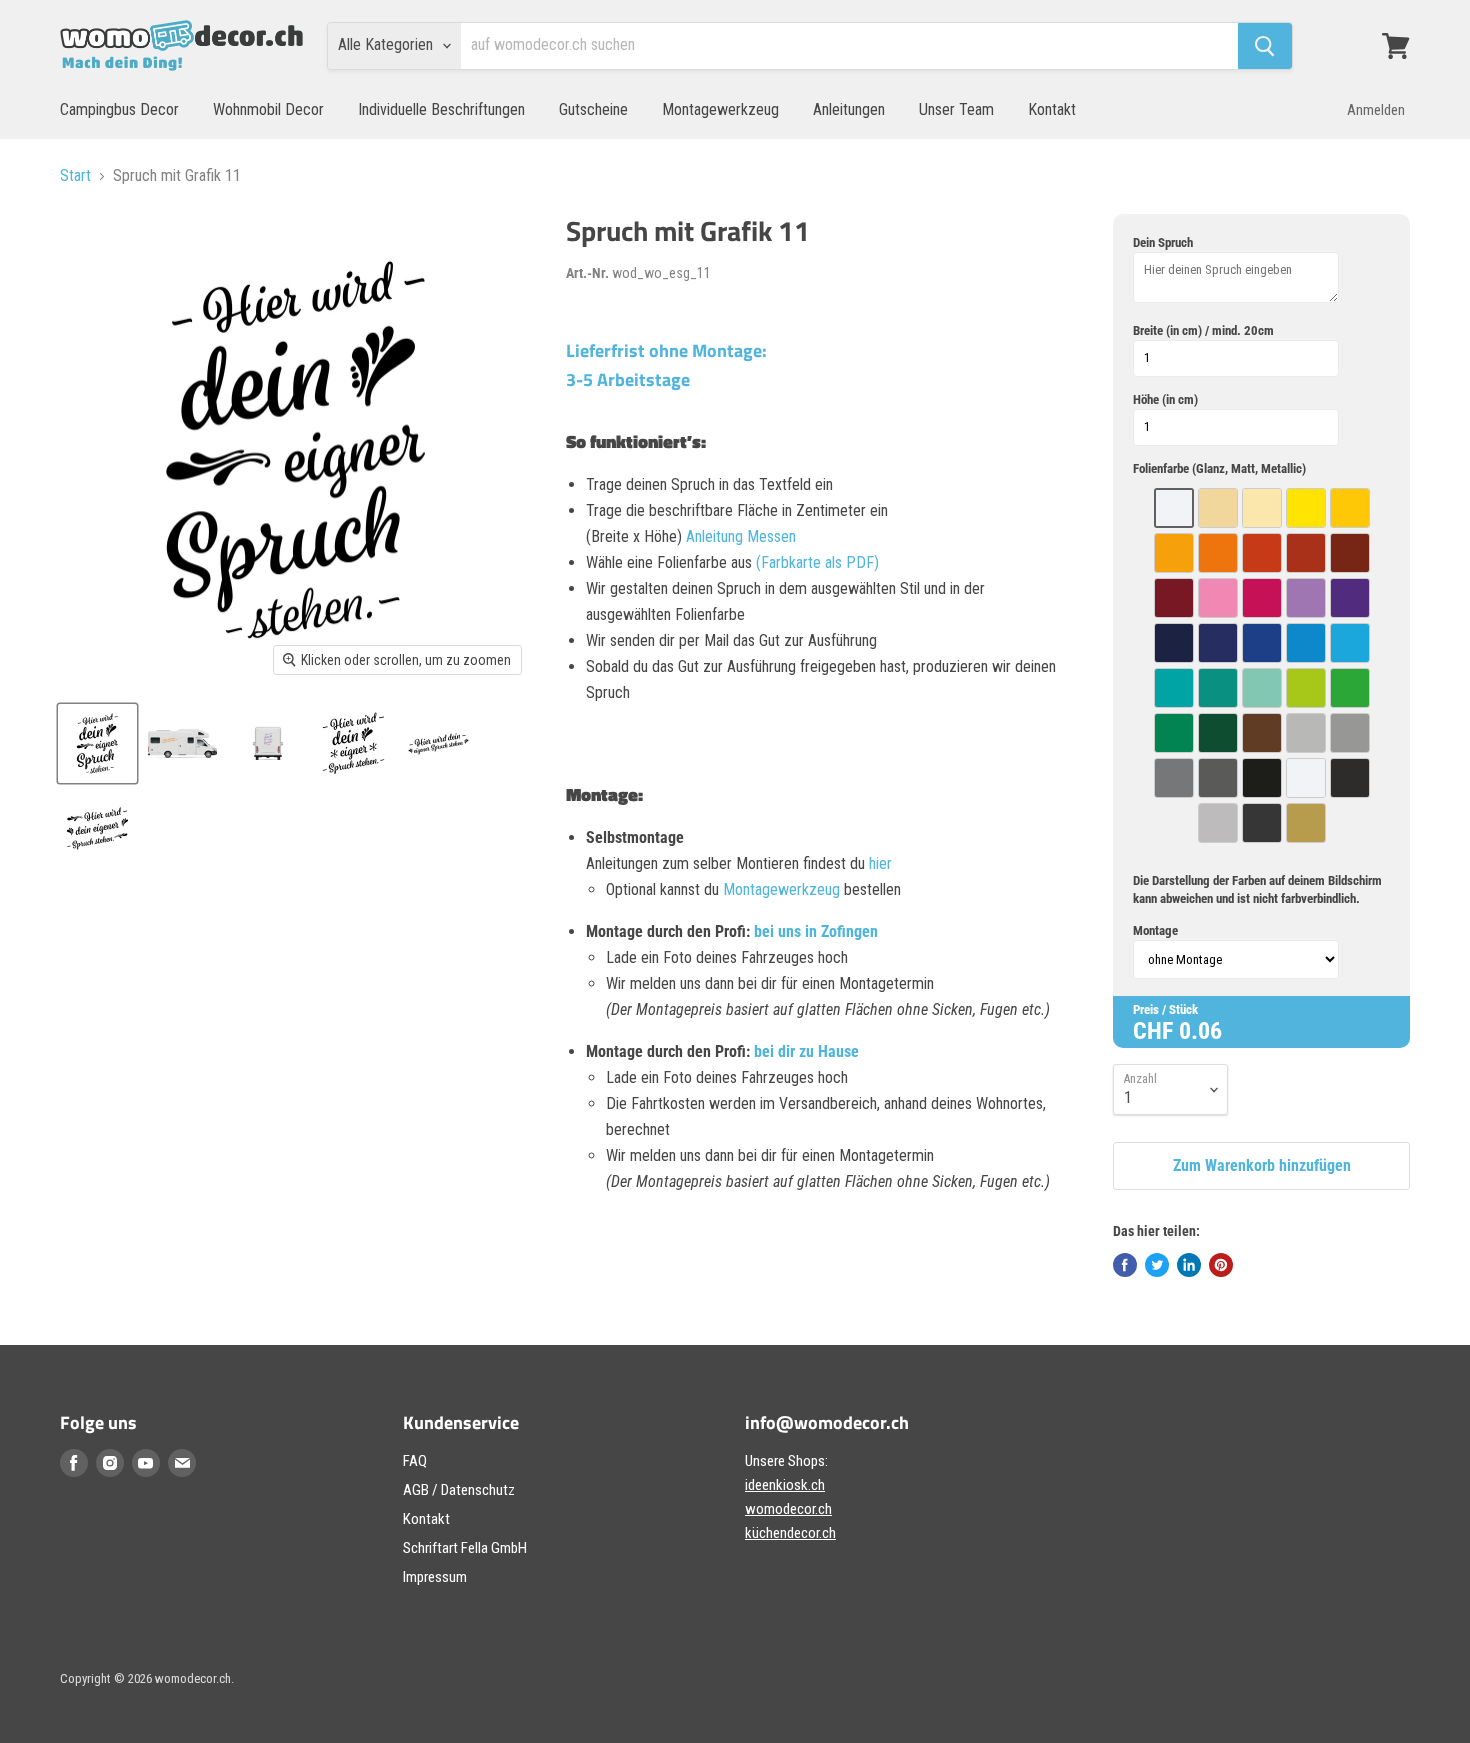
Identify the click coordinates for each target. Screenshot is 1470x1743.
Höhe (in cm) (1165, 399)
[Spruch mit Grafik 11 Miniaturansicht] (97, 743)
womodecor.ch (788, 1509)
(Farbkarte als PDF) (817, 562)
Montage (1155, 930)
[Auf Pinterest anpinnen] (1221, 1265)
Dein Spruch (1163, 242)
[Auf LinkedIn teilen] (1189, 1265)
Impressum (435, 1577)
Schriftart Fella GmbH (465, 1548)
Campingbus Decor (119, 109)
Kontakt (1052, 109)
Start (75, 176)
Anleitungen (849, 109)
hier (880, 863)
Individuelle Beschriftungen (441, 109)
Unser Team (956, 109)
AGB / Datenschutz (459, 1490)
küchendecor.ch (790, 1533)
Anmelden (1376, 110)
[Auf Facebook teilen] (1125, 1265)
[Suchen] (1265, 46)
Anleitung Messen (741, 536)
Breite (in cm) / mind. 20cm (1203, 330)
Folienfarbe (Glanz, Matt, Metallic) (1219, 468)
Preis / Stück (1165, 1009)
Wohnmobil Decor (268, 109)
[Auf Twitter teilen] (1157, 1265)
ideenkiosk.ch (785, 1485)
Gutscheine (593, 109)
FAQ (415, 1461)
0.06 (1200, 1031)
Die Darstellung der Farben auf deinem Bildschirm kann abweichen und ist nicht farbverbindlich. (1257, 889)
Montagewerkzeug (720, 109)
